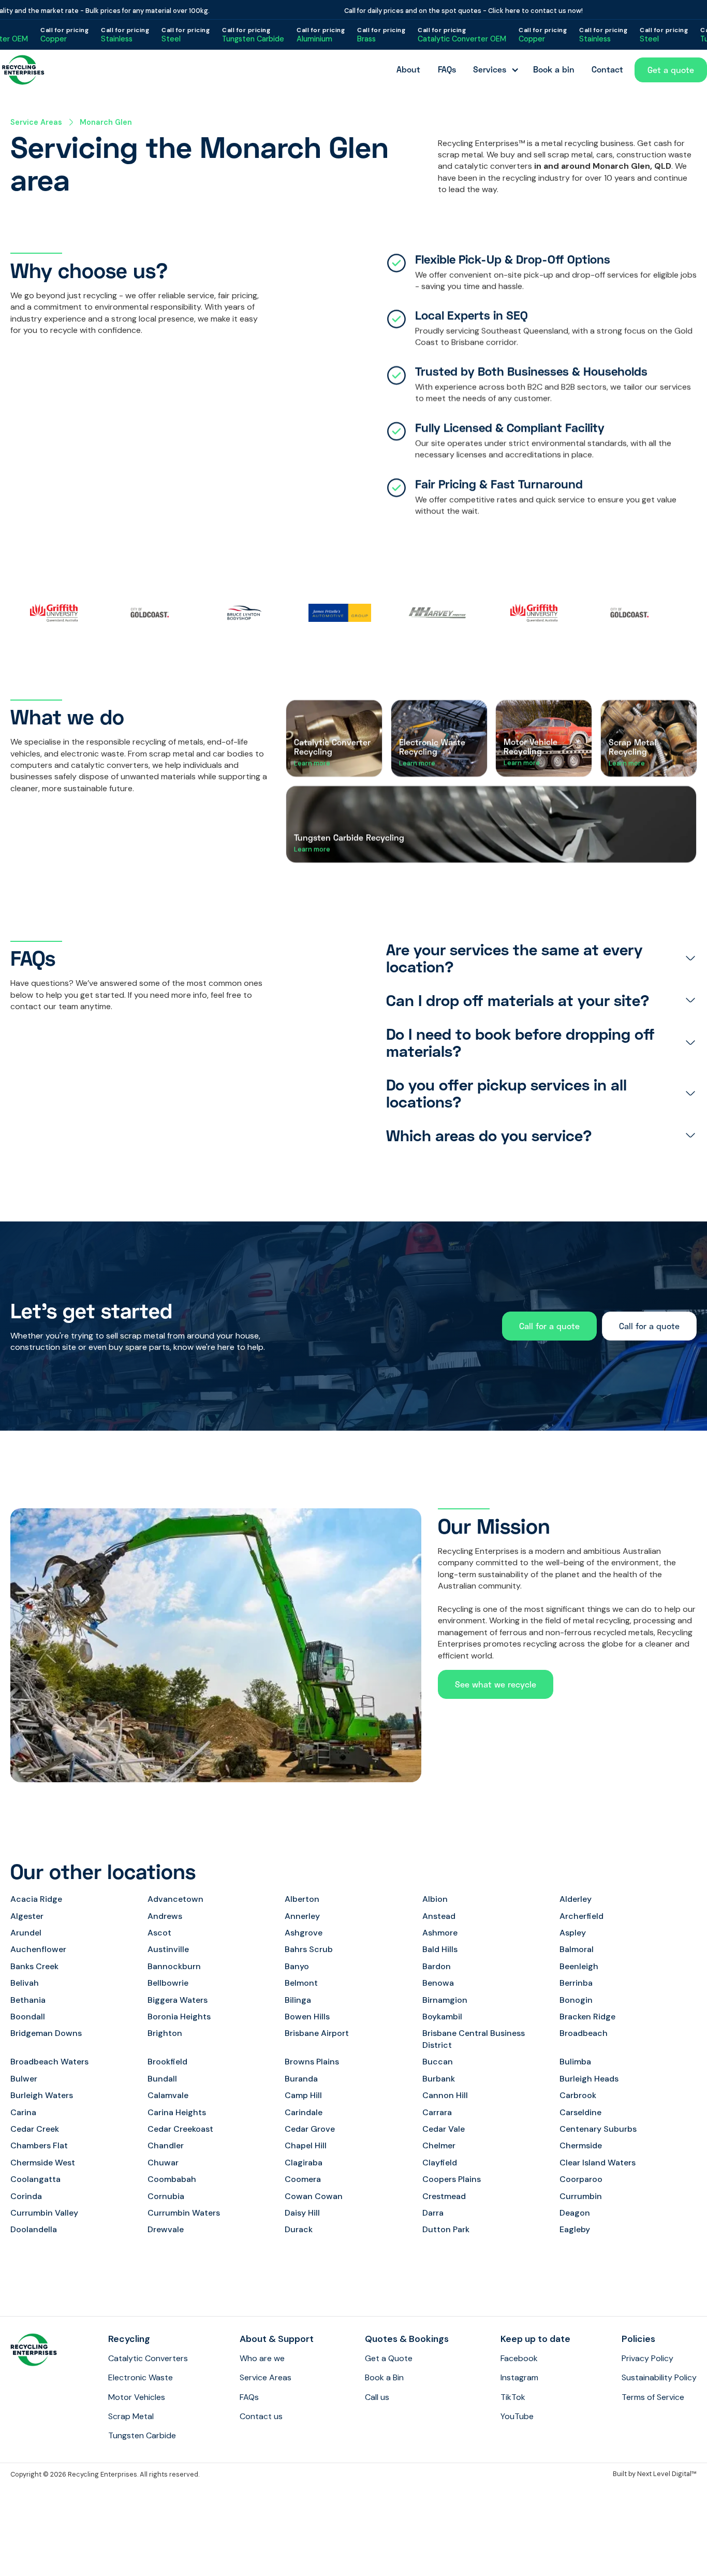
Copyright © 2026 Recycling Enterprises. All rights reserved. (105, 2474)
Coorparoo (581, 2179)
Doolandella (34, 2229)
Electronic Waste (141, 2377)
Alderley (576, 1899)
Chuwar (163, 2163)
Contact (607, 69)
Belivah (25, 1983)
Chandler (166, 2145)
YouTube (517, 2416)
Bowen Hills (307, 2017)
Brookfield (167, 2062)
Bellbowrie (168, 1983)
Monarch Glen (106, 122)
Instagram (519, 2377)
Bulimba (575, 2062)
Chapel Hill (306, 2145)
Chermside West (43, 2163)
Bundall (162, 2079)
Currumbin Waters (184, 2213)
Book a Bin (384, 2377)
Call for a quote (549, 1326)
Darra (433, 2213)
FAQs (447, 69)
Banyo (297, 1966)
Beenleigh (579, 1966)
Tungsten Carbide (142, 2435)
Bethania (28, 2000)
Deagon (575, 2213)
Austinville (168, 1949)
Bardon (437, 1966)
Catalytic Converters (148, 2358)
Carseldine (580, 2112)
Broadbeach (584, 2033)
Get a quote (671, 70)
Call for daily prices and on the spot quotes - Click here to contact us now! (429, 11)
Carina (23, 2112)
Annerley (302, 1916)
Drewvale (166, 2229)
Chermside (581, 2145)
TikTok (513, 2397)
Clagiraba (304, 2163)
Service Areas (36, 122)
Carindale (304, 2112)
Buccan (438, 2062)
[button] (494, 70)
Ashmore (440, 1933)
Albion (435, 1899)
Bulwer (24, 2079)
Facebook (519, 2358)
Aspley (573, 1933)
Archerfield (581, 1916)
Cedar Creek (35, 2129)
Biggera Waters (178, 2000)
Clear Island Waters (598, 2163)
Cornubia (166, 2196)
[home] (23, 70)
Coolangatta (35, 2179)
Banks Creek (34, 1966)
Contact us (261, 2416)
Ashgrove (304, 1933)
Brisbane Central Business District (474, 2039)
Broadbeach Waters (49, 2062)
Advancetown (175, 1899)
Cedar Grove (310, 2129)
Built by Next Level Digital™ (655, 2474)
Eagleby (575, 2229)
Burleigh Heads (589, 2079)
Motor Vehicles (137, 2397)
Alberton (302, 1899)
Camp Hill (303, 2095)
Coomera (303, 2179)
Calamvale (168, 2095)
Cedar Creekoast (180, 2129)
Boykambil (442, 2017)
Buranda (301, 2079)
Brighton (165, 2033)
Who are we (262, 2358)
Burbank (439, 2079)
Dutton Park (446, 2229)
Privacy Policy (647, 2358)
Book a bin (554, 69)
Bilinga (298, 2000)
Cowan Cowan (314, 2196)
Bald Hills (440, 1949)
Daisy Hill (302, 2213)
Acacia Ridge (36, 1899)
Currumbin (581, 2196)
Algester (27, 1916)
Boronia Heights (179, 2017)
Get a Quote (389, 2358)
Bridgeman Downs (46, 2033)
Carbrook (578, 2095)
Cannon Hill (445, 2095)
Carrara (437, 2112)
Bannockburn (174, 1966)
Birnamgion (445, 2000)
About (408, 69)
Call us (377, 2397)
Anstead (439, 1916)
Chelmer (439, 2145)
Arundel (26, 1933)
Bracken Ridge (587, 2017)
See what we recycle (496, 1684)
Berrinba (576, 1983)
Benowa (438, 1983)
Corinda (26, 2196)
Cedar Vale (444, 2129)
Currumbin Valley (44, 2213)
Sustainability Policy (659, 2377)
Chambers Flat (39, 2145)
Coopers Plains (452, 2179)
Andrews (165, 1916)
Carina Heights (177, 2112)
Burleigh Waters (42, 2095)
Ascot (159, 1933)
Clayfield (440, 2163)
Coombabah (172, 2179)
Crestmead (444, 2196)
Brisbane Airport (317, 2033)
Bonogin (576, 2000)
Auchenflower (38, 1949)
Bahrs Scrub (309, 1949)
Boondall (28, 2017)
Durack (299, 2229)
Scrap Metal (131, 2416)
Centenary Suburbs (598, 2129)
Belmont (301, 1983)
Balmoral (577, 1949)
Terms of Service (653, 2397)
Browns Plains (312, 2062)
